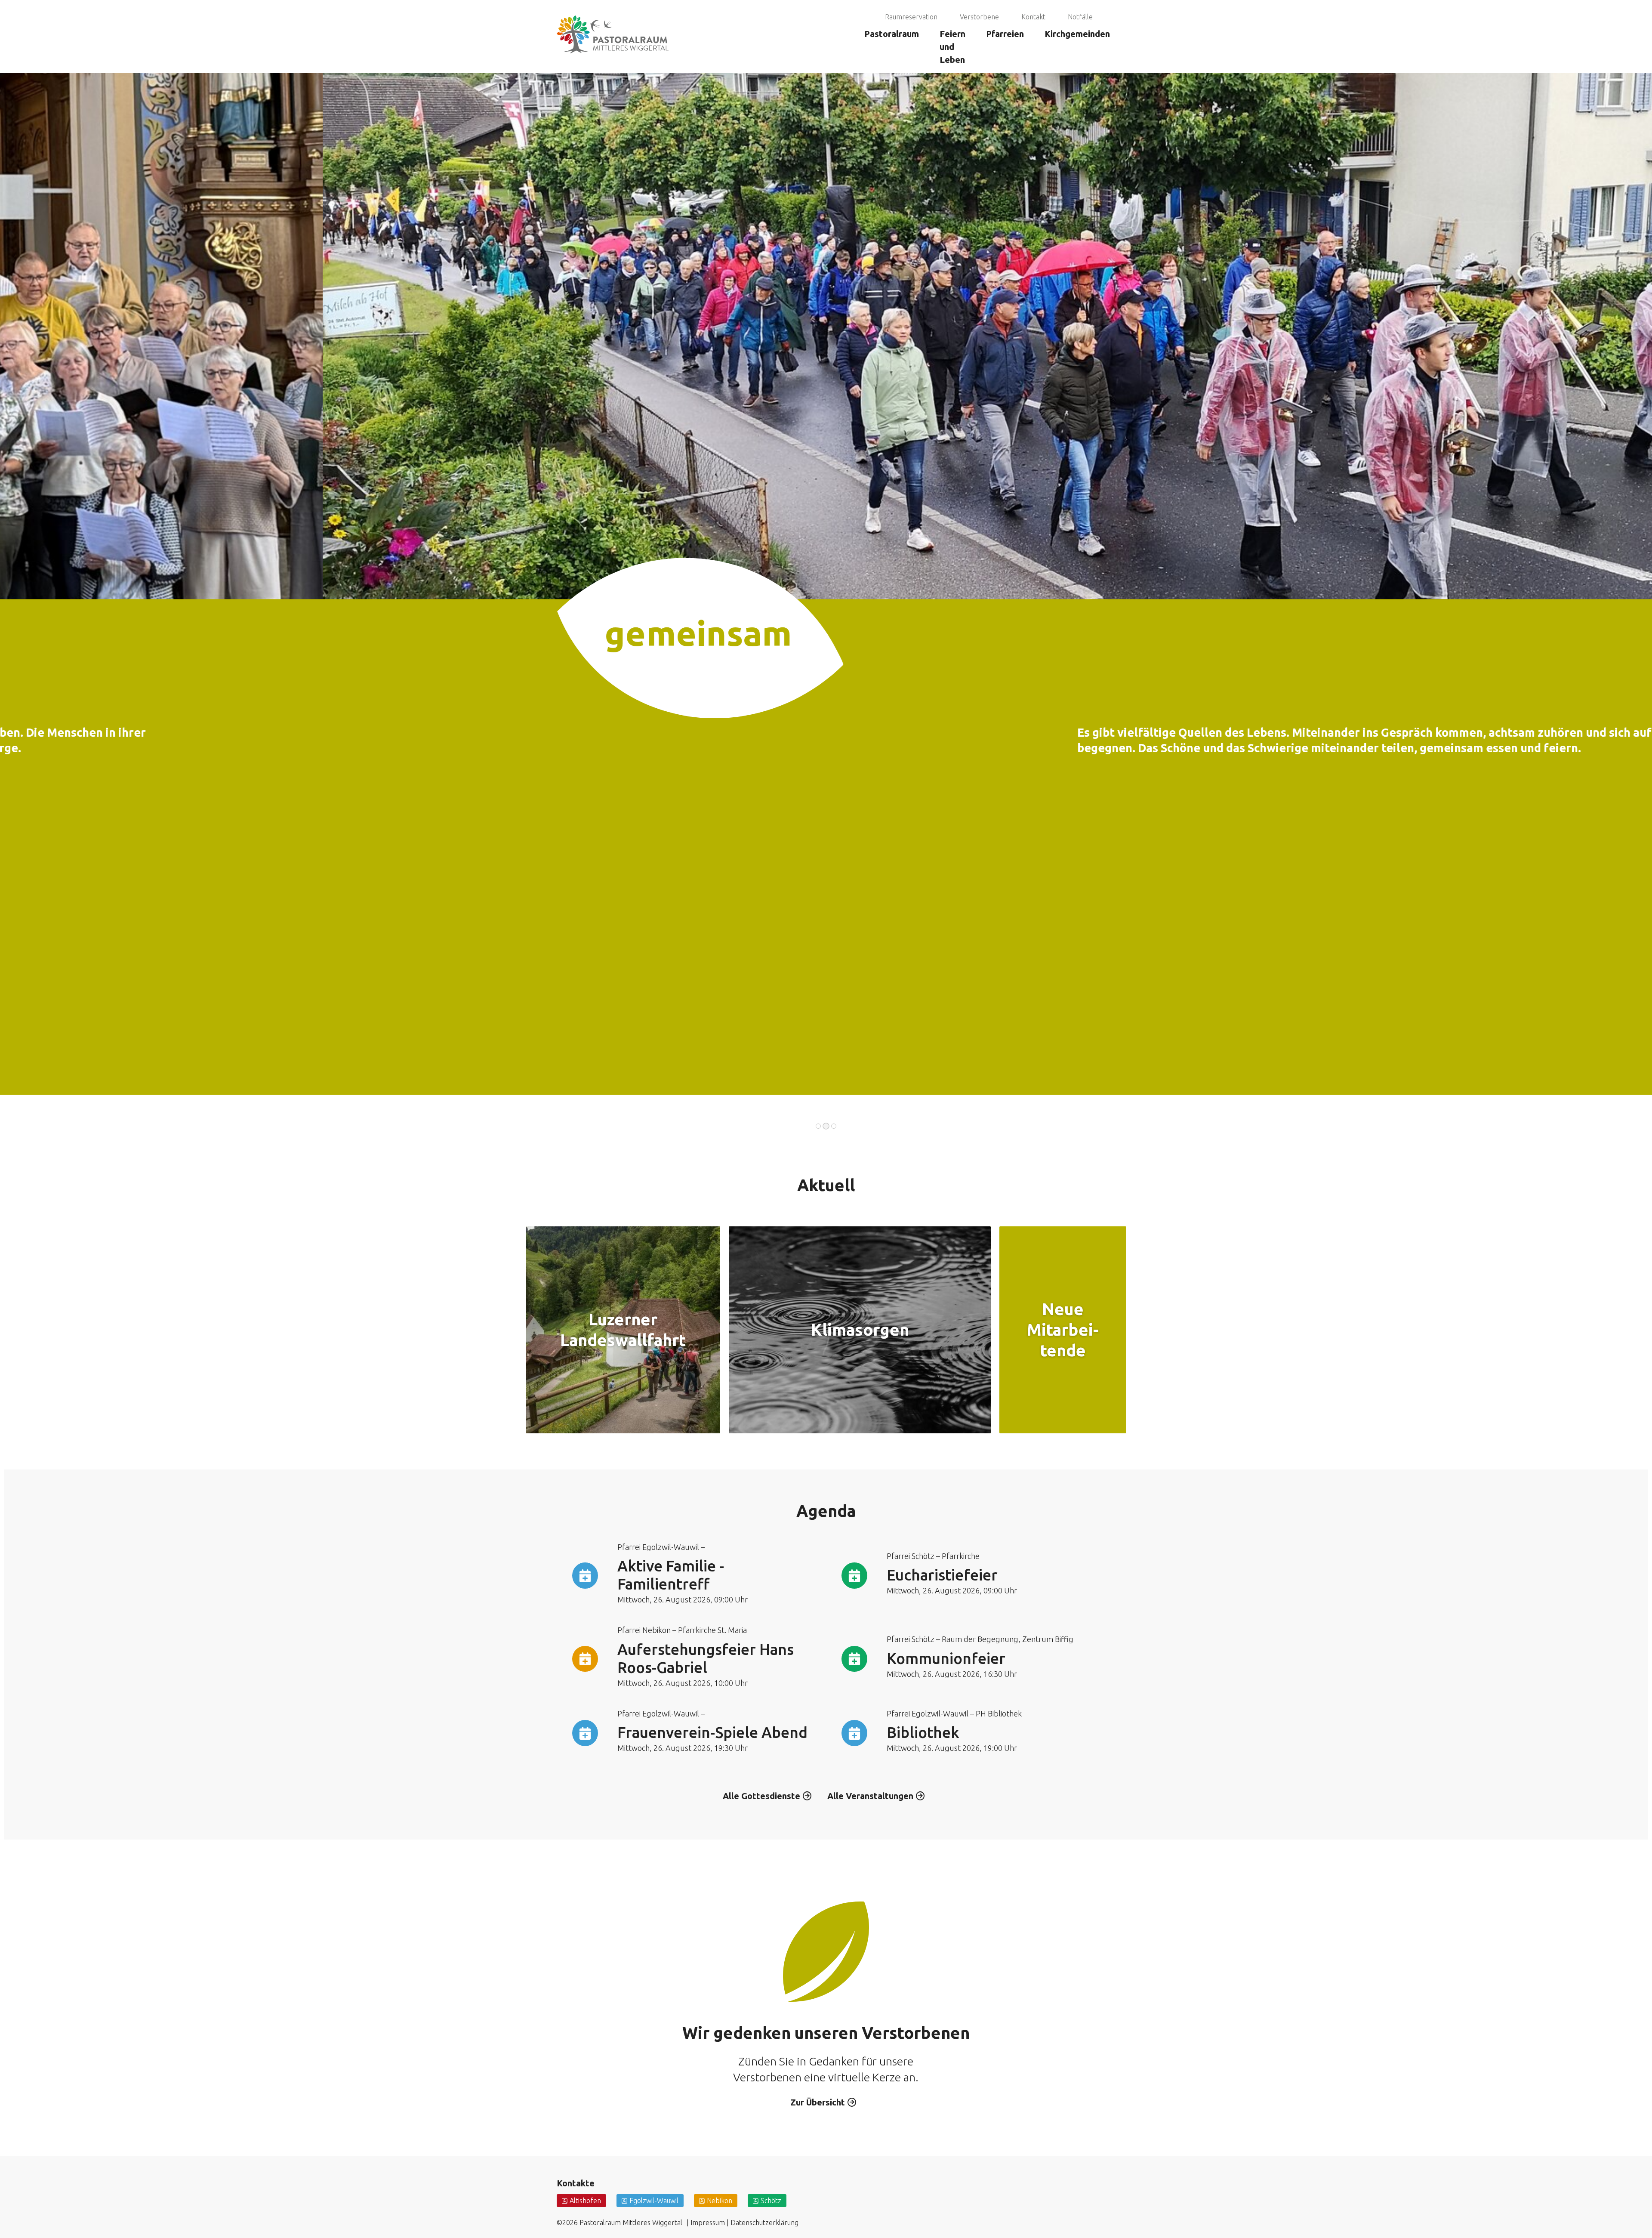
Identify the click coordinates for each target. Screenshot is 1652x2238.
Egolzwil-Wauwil (654, 2201)
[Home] (613, 11)
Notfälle (1080, 17)
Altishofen (585, 2201)
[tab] (818, 1126)
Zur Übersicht (818, 2102)
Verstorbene (979, 17)
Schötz (771, 2201)
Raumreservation (911, 17)
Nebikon (720, 2201)
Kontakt (1033, 17)
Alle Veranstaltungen (870, 1796)
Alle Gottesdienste (761, 1796)
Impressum (708, 2223)
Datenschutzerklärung (764, 2223)
